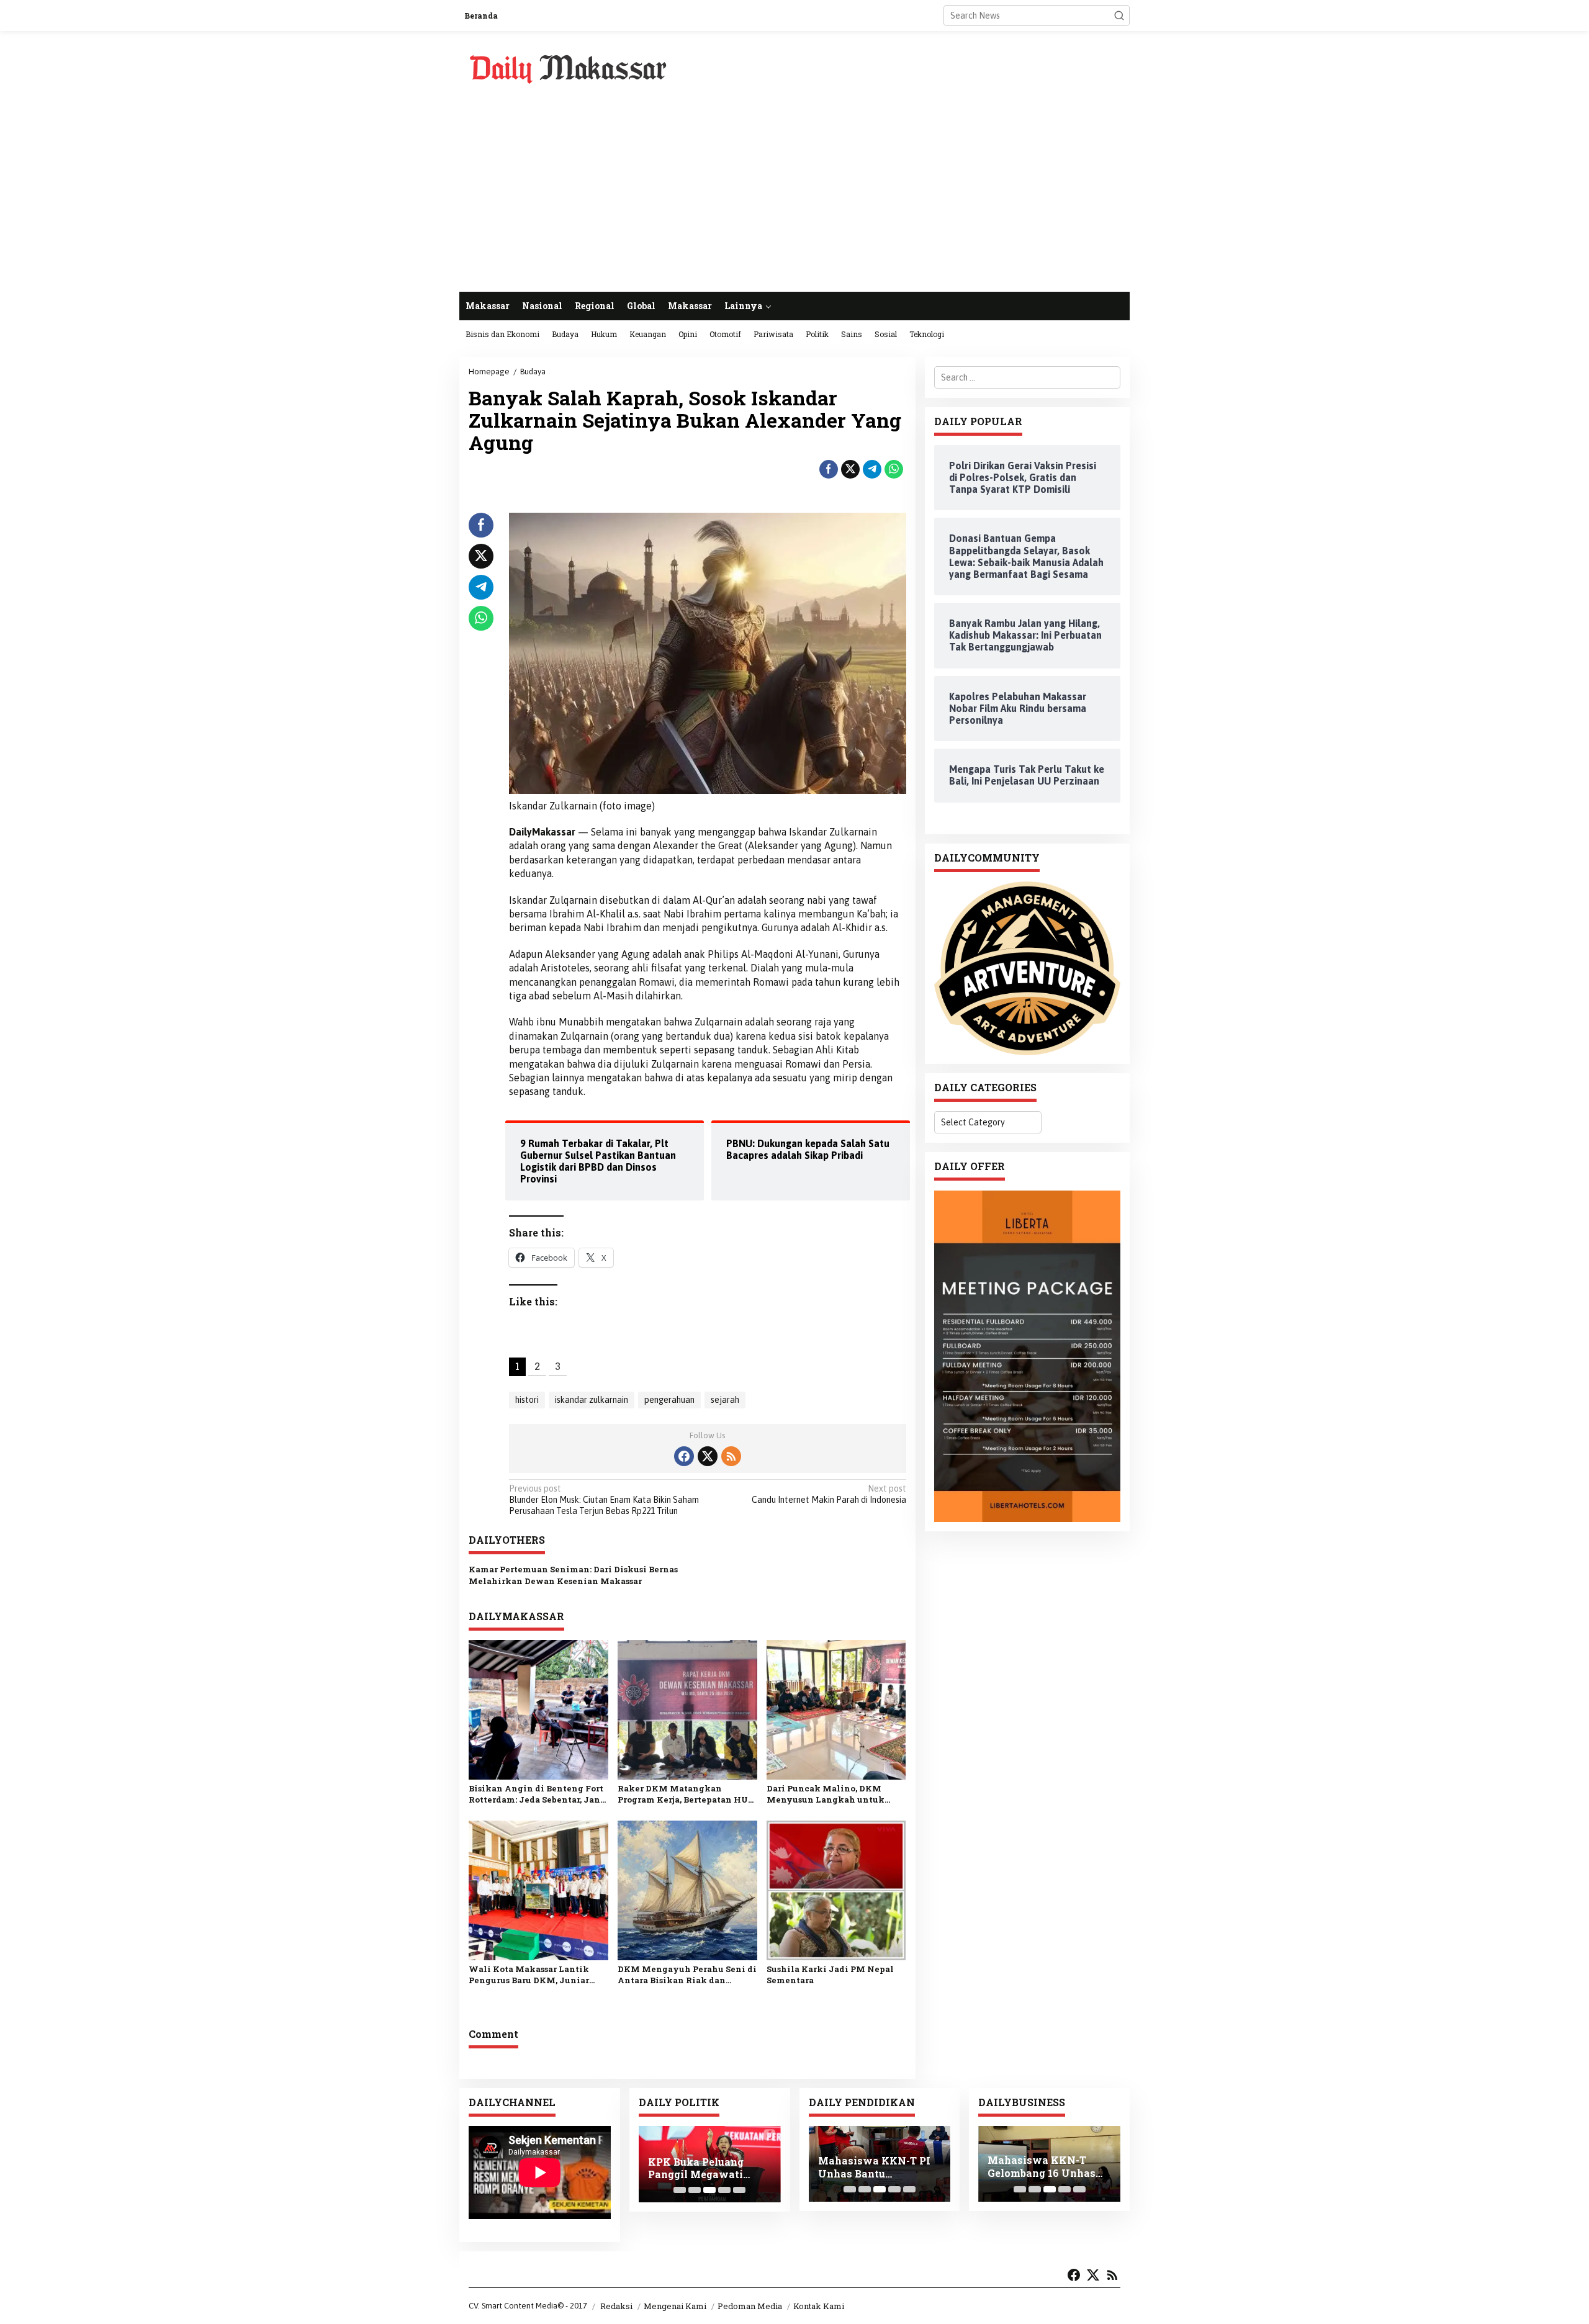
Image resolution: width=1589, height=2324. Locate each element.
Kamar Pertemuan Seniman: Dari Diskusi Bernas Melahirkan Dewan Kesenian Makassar (573, 1575)
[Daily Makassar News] (568, 68)
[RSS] (731, 1456)
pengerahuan (669, 1400)
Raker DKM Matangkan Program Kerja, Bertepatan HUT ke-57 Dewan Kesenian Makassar (686, 1794)
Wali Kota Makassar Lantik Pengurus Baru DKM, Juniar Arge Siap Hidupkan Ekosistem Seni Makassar (537, 1975)
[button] (1119, 16)
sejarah (725, 1400)
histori (527, 1400)
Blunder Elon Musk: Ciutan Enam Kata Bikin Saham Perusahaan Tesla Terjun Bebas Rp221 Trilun (604, 1500)
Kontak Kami (819, 2306)
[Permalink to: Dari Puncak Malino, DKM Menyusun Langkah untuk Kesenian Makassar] (836, 1709)
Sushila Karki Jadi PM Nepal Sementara (830, 1975)
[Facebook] (684, 1456)
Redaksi (616, 2306)
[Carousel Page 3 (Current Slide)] (709, 2190)
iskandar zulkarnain (592, 1400)
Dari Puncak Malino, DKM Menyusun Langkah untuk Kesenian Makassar (826, 1794)
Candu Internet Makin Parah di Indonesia (829, 1494)
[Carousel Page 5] (739, 2190)
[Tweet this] (850, 469)
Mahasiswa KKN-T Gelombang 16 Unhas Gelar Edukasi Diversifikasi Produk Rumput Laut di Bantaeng (1042, 2167)
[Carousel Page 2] (695, 2190)
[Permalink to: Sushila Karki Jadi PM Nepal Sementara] (836, 1890)
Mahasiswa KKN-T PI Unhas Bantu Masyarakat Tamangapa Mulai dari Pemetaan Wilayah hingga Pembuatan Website (876, 2167)
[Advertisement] (794, 199)
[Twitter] (708, 1456)
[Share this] (829, 469)
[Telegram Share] (872, 469)
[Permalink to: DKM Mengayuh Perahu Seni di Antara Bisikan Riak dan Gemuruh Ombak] (687, 1890)
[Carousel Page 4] (724, 2190)
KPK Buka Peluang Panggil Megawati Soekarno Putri (696, 2168)
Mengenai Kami (675, 2306)
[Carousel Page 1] (680, 2190)
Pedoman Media (750, 2306)
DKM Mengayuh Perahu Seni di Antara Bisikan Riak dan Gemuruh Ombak (687, 1975)
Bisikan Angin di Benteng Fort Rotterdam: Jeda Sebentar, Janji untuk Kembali (538, 1794)
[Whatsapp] (894, 469)
